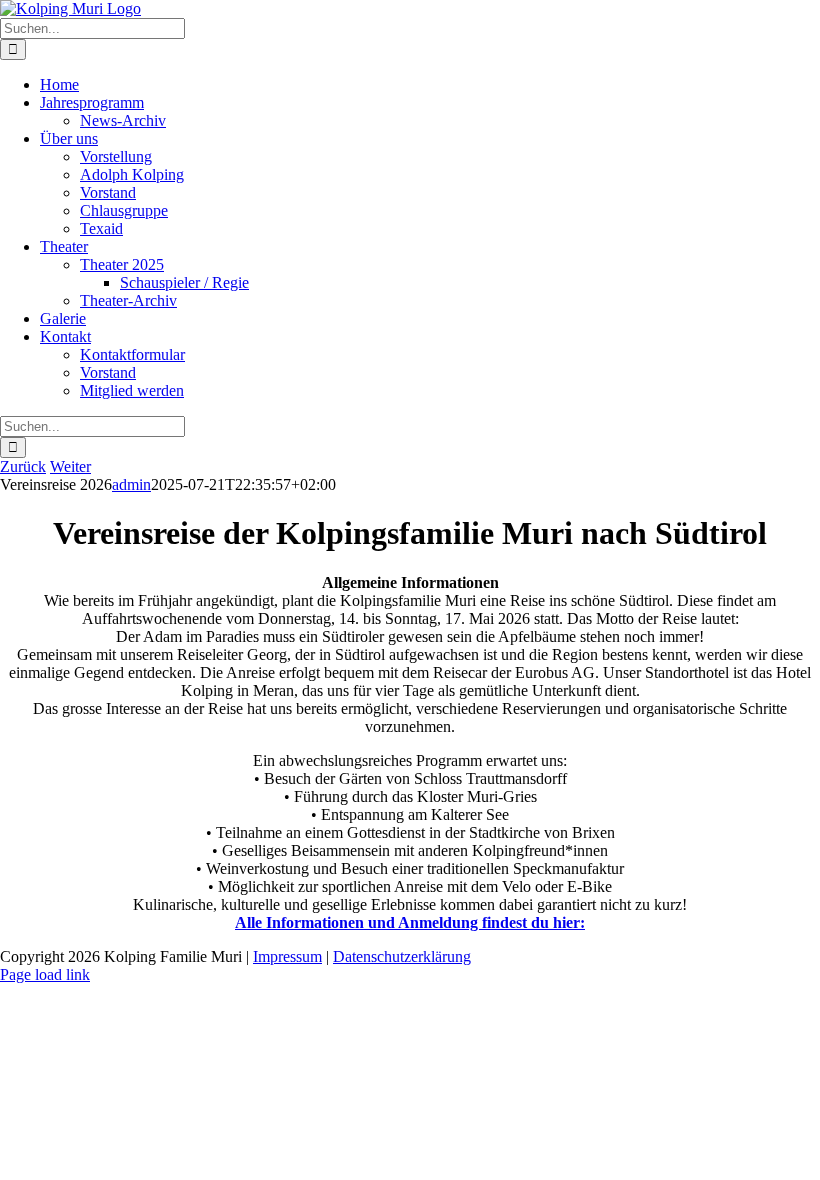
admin (131, 484)
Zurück (23, 466)
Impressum (287, 956)
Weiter (70, 466)
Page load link (45, 974)
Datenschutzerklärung (402, 956)
